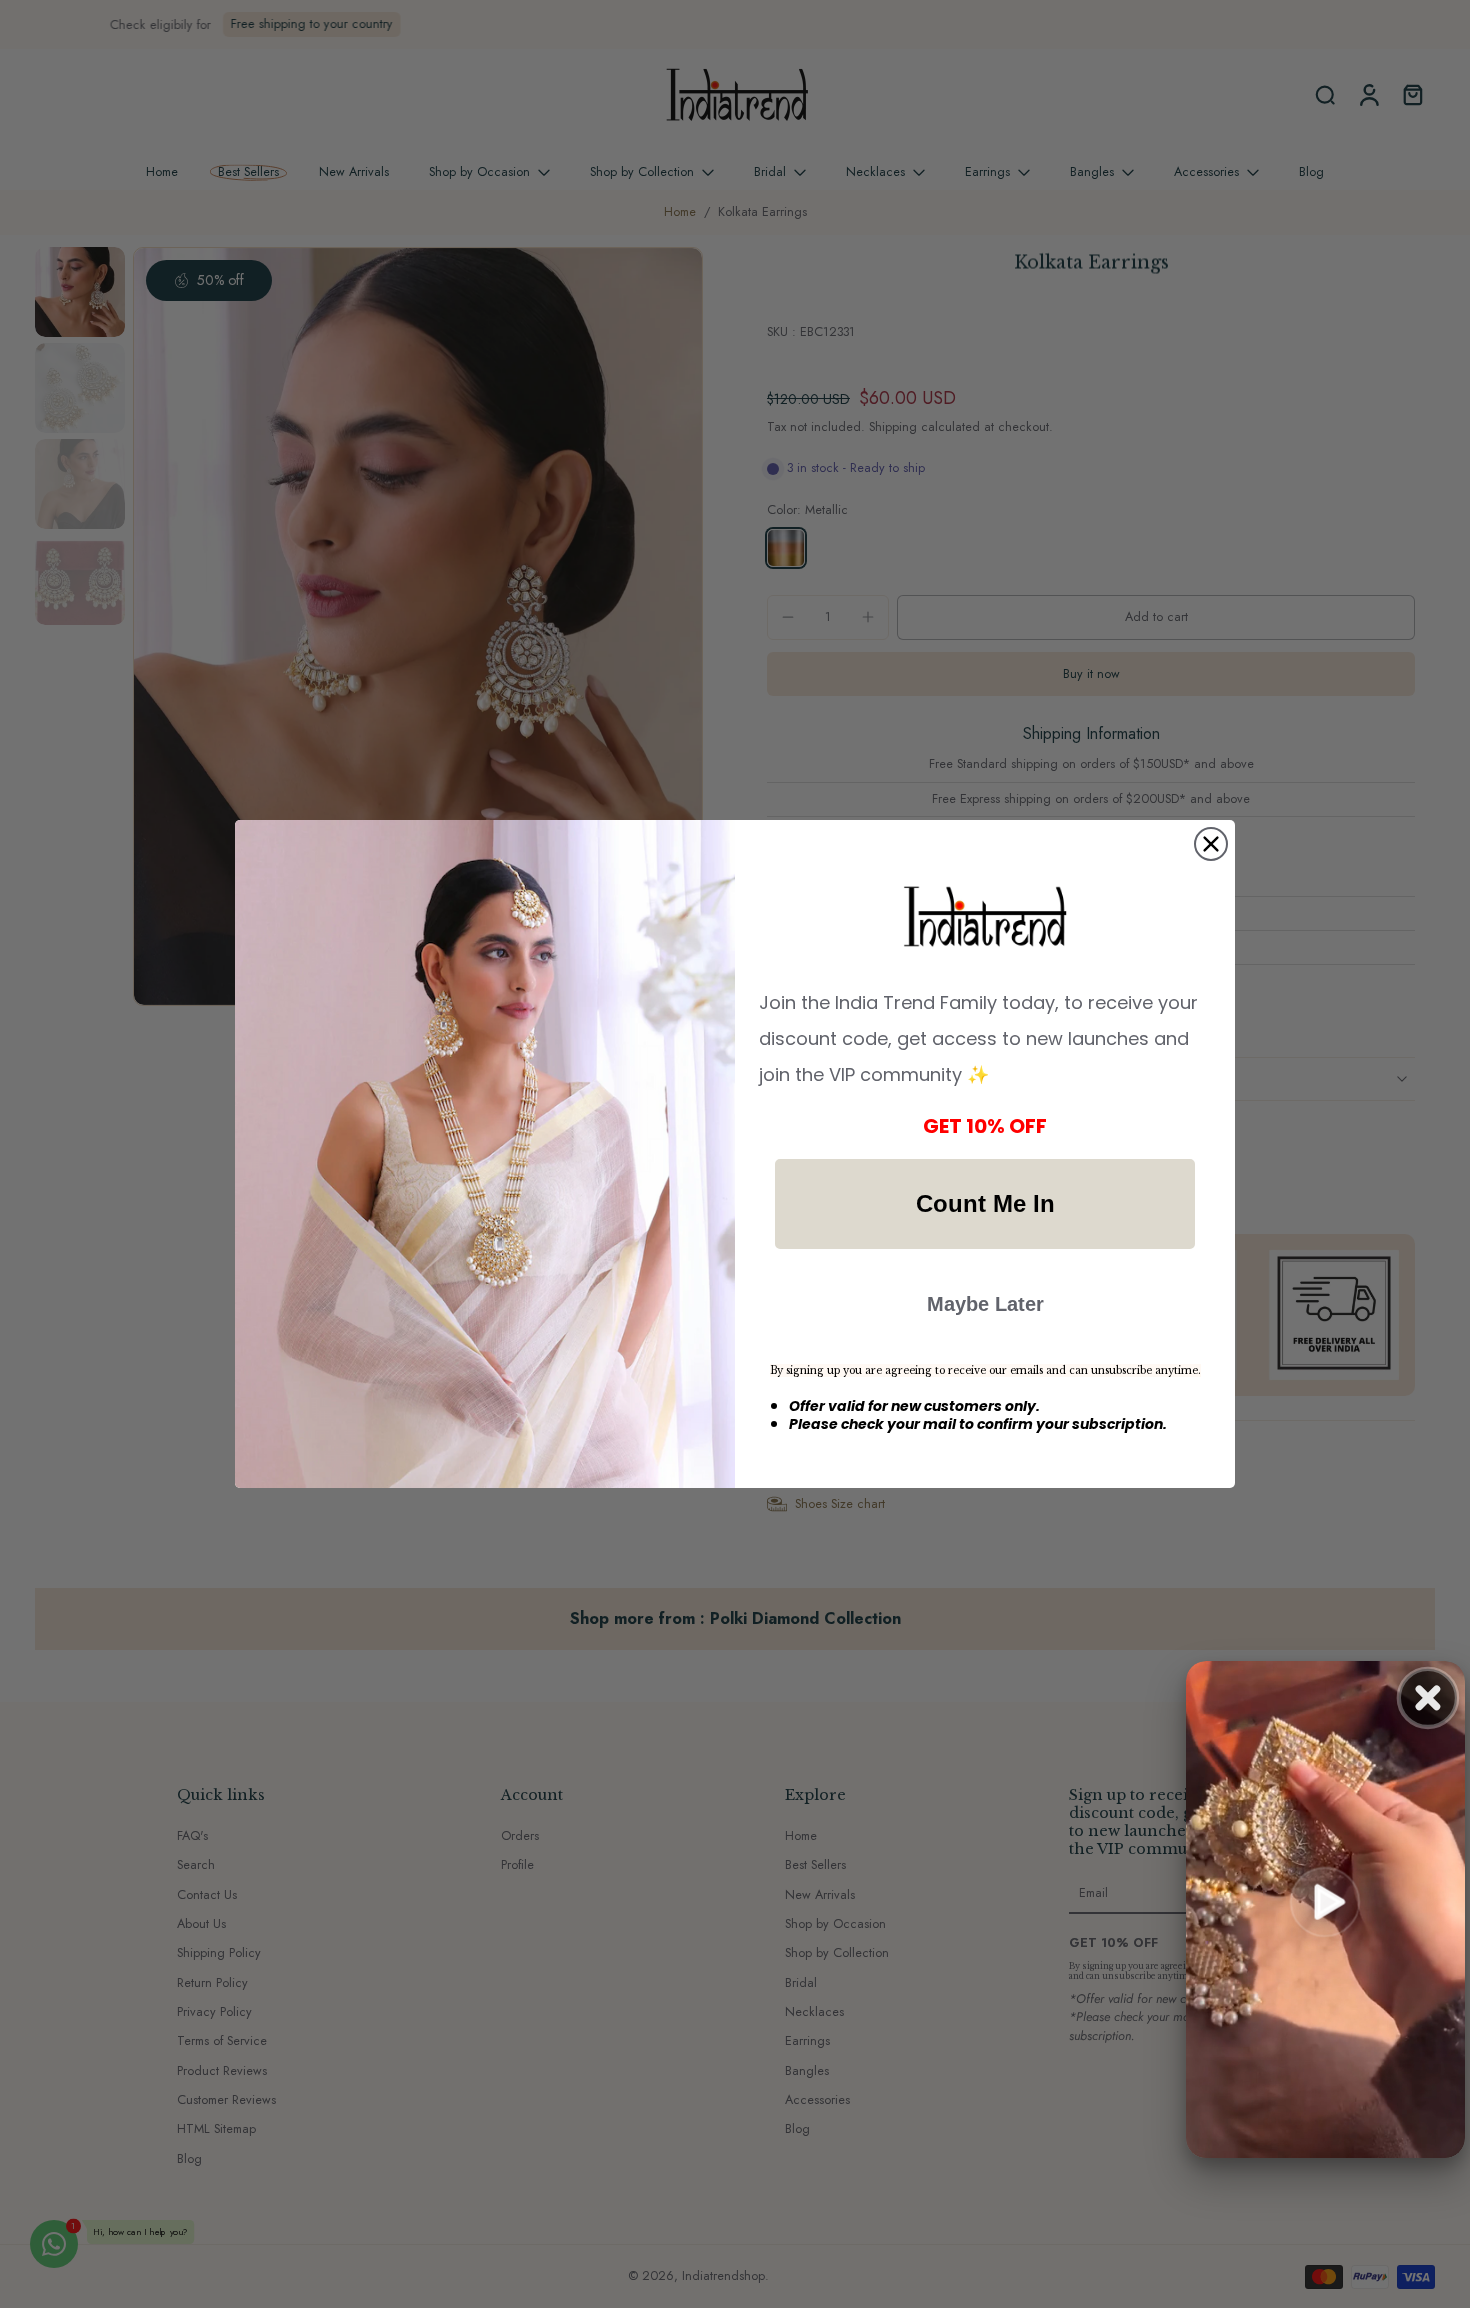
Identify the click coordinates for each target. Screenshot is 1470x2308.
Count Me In (985, 1203)
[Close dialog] (1211, 844)
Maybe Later (985, 1304)
